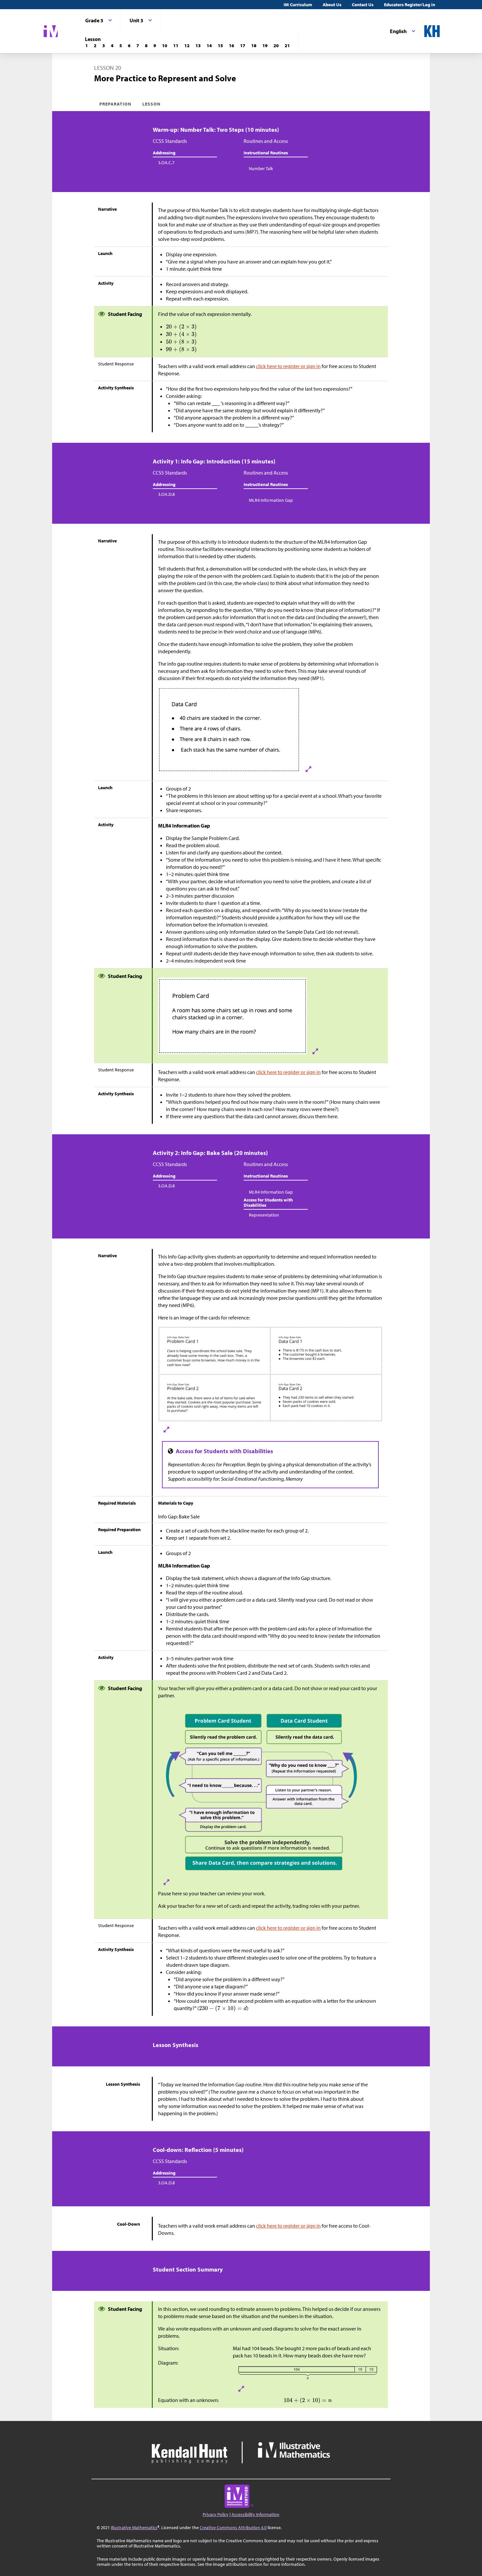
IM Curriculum (298, 5)
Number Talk (261, 168)
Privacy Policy (216, 2514)
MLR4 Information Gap (271, 500)
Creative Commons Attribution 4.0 (233, 2527)
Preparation (116, 104)
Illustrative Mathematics (134, 2527)
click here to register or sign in (288, 366)
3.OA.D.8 (166, 494)
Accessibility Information (255, 2514)
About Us (332, 5)
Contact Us (363, 5)
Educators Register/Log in (410, 5)
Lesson (151, 104)
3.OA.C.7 (166, 163)
